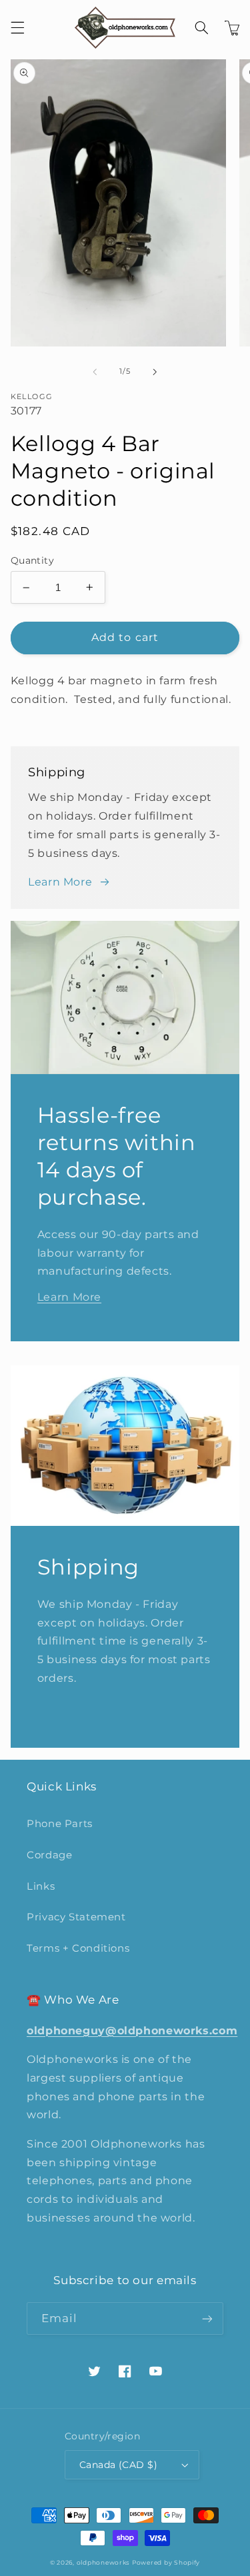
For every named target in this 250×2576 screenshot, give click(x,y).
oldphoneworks (103, 2563)
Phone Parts (60, 1824)
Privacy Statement (76, 1917)
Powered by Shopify (166, 2563)
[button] (17, 28)
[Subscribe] (207, 2318)
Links (41, 1886)
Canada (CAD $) (118, 2465)
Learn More (60, 882)
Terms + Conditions (78, 1948)
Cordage (49, 1855)
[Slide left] (95, 372)
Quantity (32, 560)
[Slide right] (155, 372)
